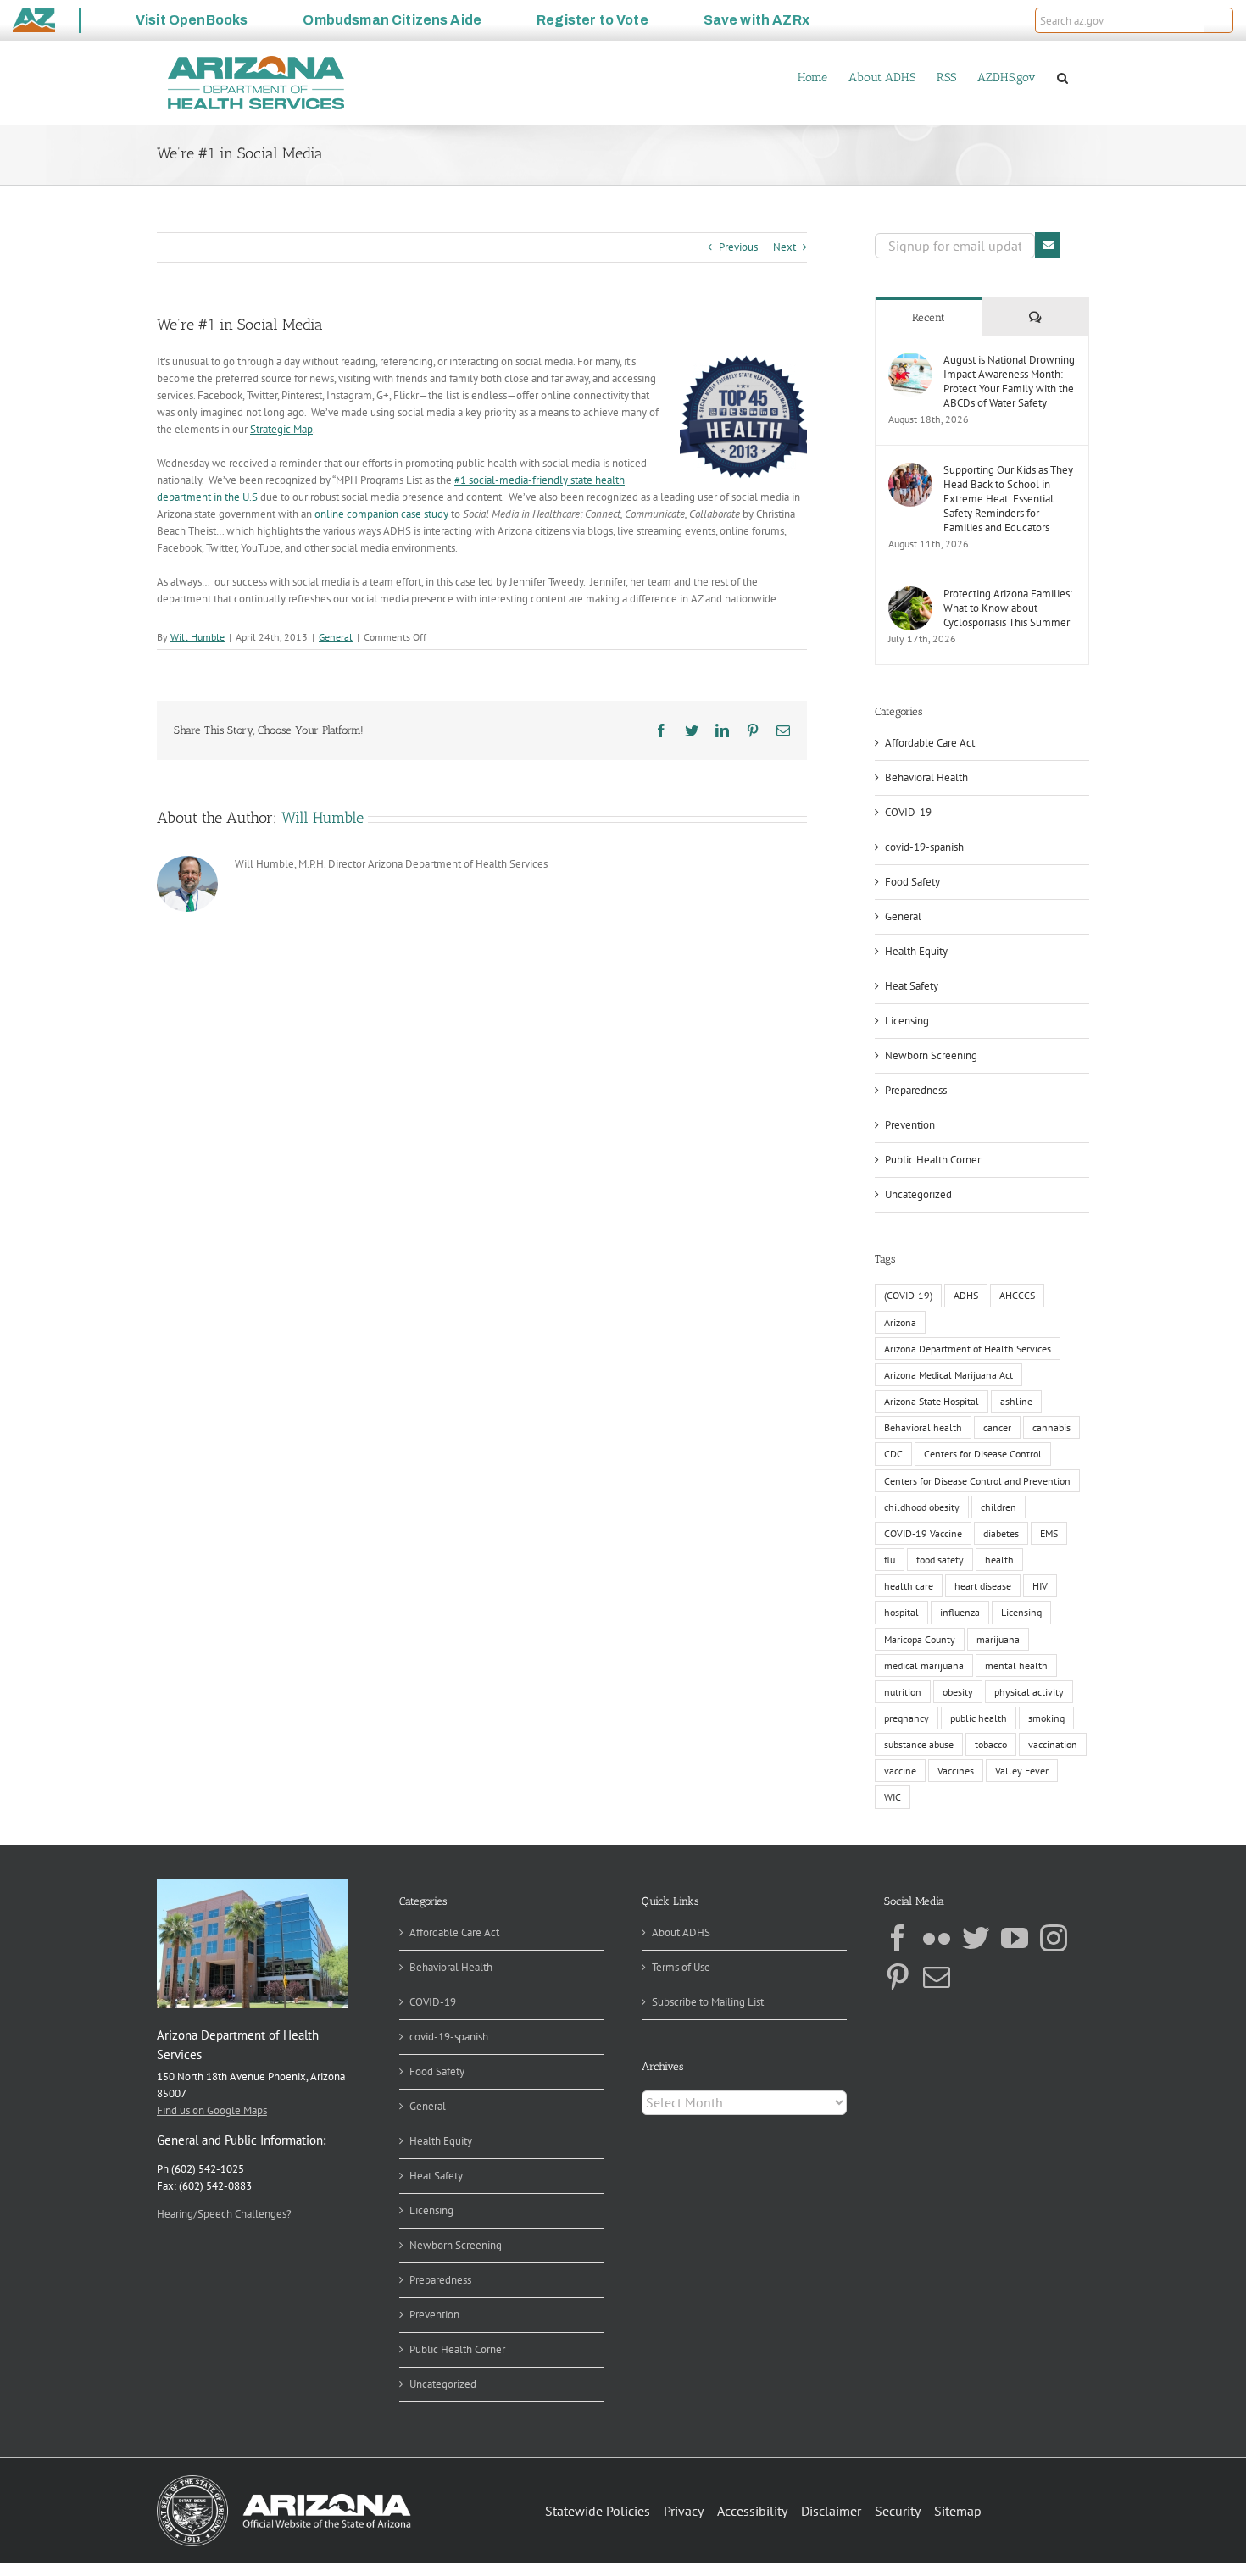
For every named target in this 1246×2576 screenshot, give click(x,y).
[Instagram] (1054, 1938)
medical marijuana (924, 1666)
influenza (960, 1612)
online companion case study (381, 514)
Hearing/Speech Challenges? (224, 2214)
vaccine (900, 1771)
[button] (1219, 20)
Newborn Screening (931, 1055)
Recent (929, 317)
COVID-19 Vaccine (923, 1533)
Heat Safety (912, 986)
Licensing (907, 1021)
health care (909, 1586)
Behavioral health (923, 1427)
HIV (1040, 1586)
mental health (1016, 1666)
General (336, 637)
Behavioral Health (926, 777)
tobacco (991, 1744)
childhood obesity (922, 1507)
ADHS (966, 1295)
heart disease (983, 1586)
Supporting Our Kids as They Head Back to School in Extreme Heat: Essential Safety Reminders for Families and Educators (1008, 499)
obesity (958, 1692)
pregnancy (907, 1718)
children (998, 1507)
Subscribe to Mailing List (708, 2002)
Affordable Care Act (930, 743)
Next (784, 247)
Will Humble (197, 637)
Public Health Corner (933, 1160)
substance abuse (919, 1744)
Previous (738, 247)
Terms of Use (681, 1967)
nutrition (903, 1692)
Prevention (910, 1125)
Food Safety (912, 882)
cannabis (1051, 1427)
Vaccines (956, 1771)
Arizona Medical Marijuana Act (948, 1375)
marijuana (998, 1639)
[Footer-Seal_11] (284, 2481)
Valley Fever (1022, 1771)
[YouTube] (1015, 1938)
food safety (940, 1560)
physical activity (1029, 1692)
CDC (893, 1454)
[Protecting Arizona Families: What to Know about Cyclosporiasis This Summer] (910, 594)
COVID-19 (908, 812)
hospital (901, 1612)
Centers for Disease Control (983, 1454)
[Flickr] (937, 1938)
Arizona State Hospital (932, 1401)
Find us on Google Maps (212, 2110)
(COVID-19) (908, 1295)
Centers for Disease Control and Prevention (977, 1481)
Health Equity (916, 951)
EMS (1049, 1533)
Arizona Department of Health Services (968, 1349)
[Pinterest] (898, 1977)
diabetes (1001, 1533)
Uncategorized (918, 1194)
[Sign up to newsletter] (1048, 245)
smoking (1046, 1718)
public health (979, 1718)
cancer (997, 1427)
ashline (1016, 1401)
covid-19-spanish (924, 847)
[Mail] (937, 1977)
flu (890, 1560)
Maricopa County (920, 1639)
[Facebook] (898, 1938)
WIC (893, 1797)
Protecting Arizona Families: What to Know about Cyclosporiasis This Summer (1008, 608)
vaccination (1053, 1744)
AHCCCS (1017, 1295)
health (999, 1560)
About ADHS (681, 1932)
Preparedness (916, 1090)
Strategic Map (281, 429)
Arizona (900, 1322)
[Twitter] (976, 1938)
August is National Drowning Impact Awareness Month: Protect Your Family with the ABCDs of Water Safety (1009, 381)
